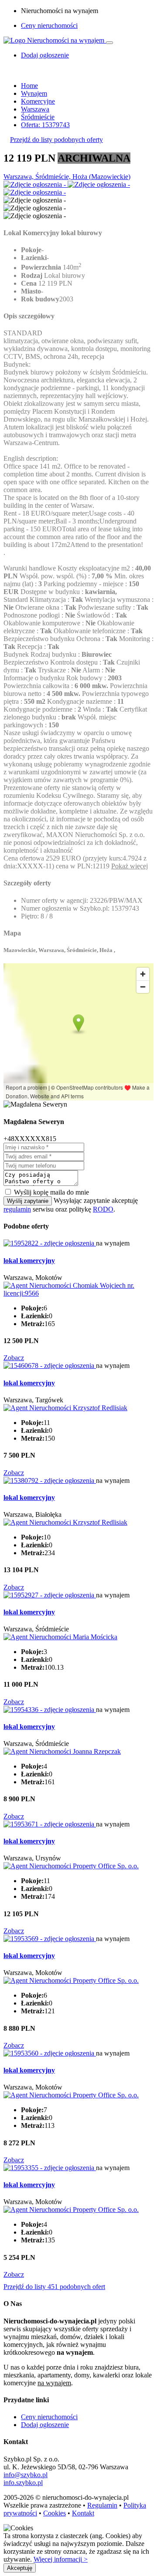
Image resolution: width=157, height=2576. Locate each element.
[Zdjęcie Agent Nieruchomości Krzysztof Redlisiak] (65, 1408)
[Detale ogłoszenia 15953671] (50, 1824)
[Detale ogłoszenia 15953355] (50, 2168)
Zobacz (14, 1358)
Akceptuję (20, 2568)
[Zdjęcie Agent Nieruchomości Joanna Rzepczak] (62, 1751)
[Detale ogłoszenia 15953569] (50, 1939)
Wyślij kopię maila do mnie (51, 1192)
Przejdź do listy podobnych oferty (56, 140)
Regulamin (102, 2505)
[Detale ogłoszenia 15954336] (50, 1710)
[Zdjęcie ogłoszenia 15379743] (36, 184)
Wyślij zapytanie (28, 1201)
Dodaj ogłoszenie (45, 2425)
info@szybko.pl (26, 2475)
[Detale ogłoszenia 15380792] (50, 1480)
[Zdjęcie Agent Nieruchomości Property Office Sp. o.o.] (71, 1866)
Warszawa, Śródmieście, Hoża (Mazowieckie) (67, 177)
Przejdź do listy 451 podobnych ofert (54, 2287)
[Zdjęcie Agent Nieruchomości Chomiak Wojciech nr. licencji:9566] (78, 1293)
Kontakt (83, 2513)
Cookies (55, 2513)
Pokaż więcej (130, 866)
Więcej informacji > (61, 2559)
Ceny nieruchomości (49, 25)
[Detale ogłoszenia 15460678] (50, 1366)
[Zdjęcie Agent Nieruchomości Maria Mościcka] (60, 1637)
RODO (103, 1209)
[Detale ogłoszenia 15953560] (50, 2053)
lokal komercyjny (29, 1261)
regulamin (17, 1209)
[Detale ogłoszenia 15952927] (50, 1595)
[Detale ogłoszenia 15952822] (50, 1243)
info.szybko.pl (23, 2483)
